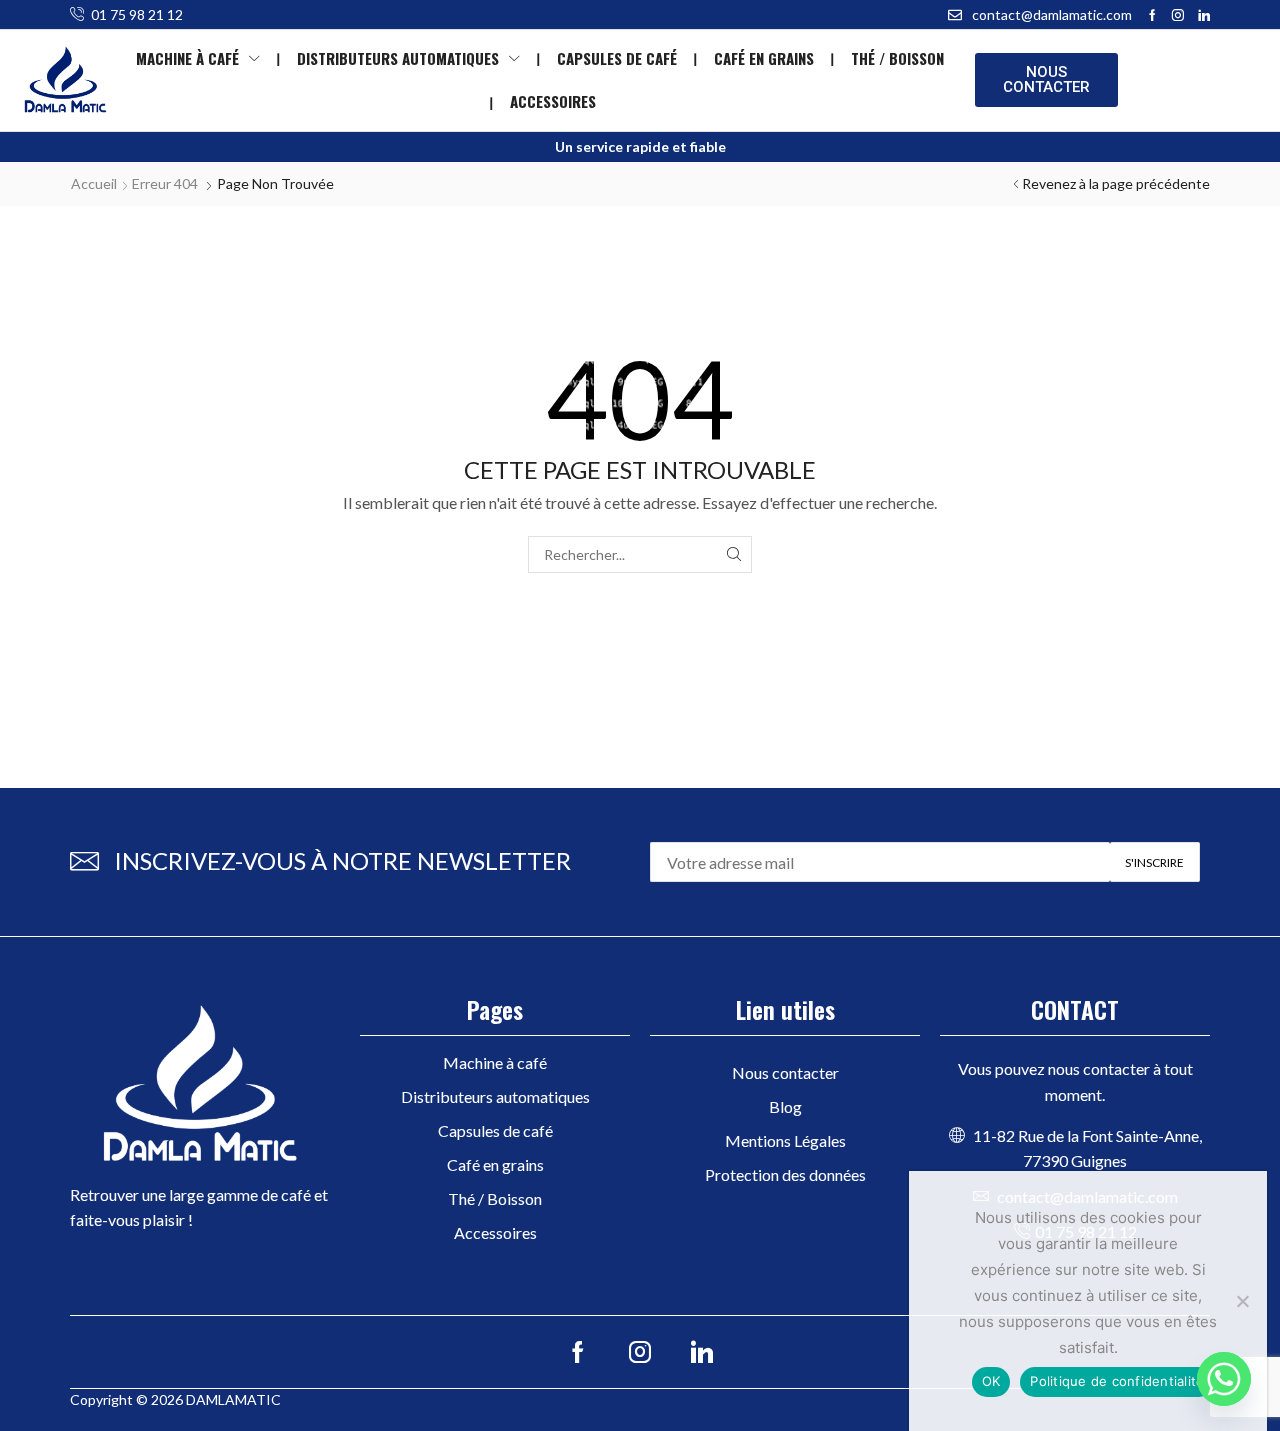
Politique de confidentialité (1117, 1381)
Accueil (94, 183)
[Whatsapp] (1224, 1379)
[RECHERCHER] (733, 554)
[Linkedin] (1204, 15)
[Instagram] (1178, 15)
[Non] (1242, 1301)
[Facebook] (1152, 15)
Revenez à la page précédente (1116, 183)
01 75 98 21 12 (137, 14)
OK (991, 1381)
